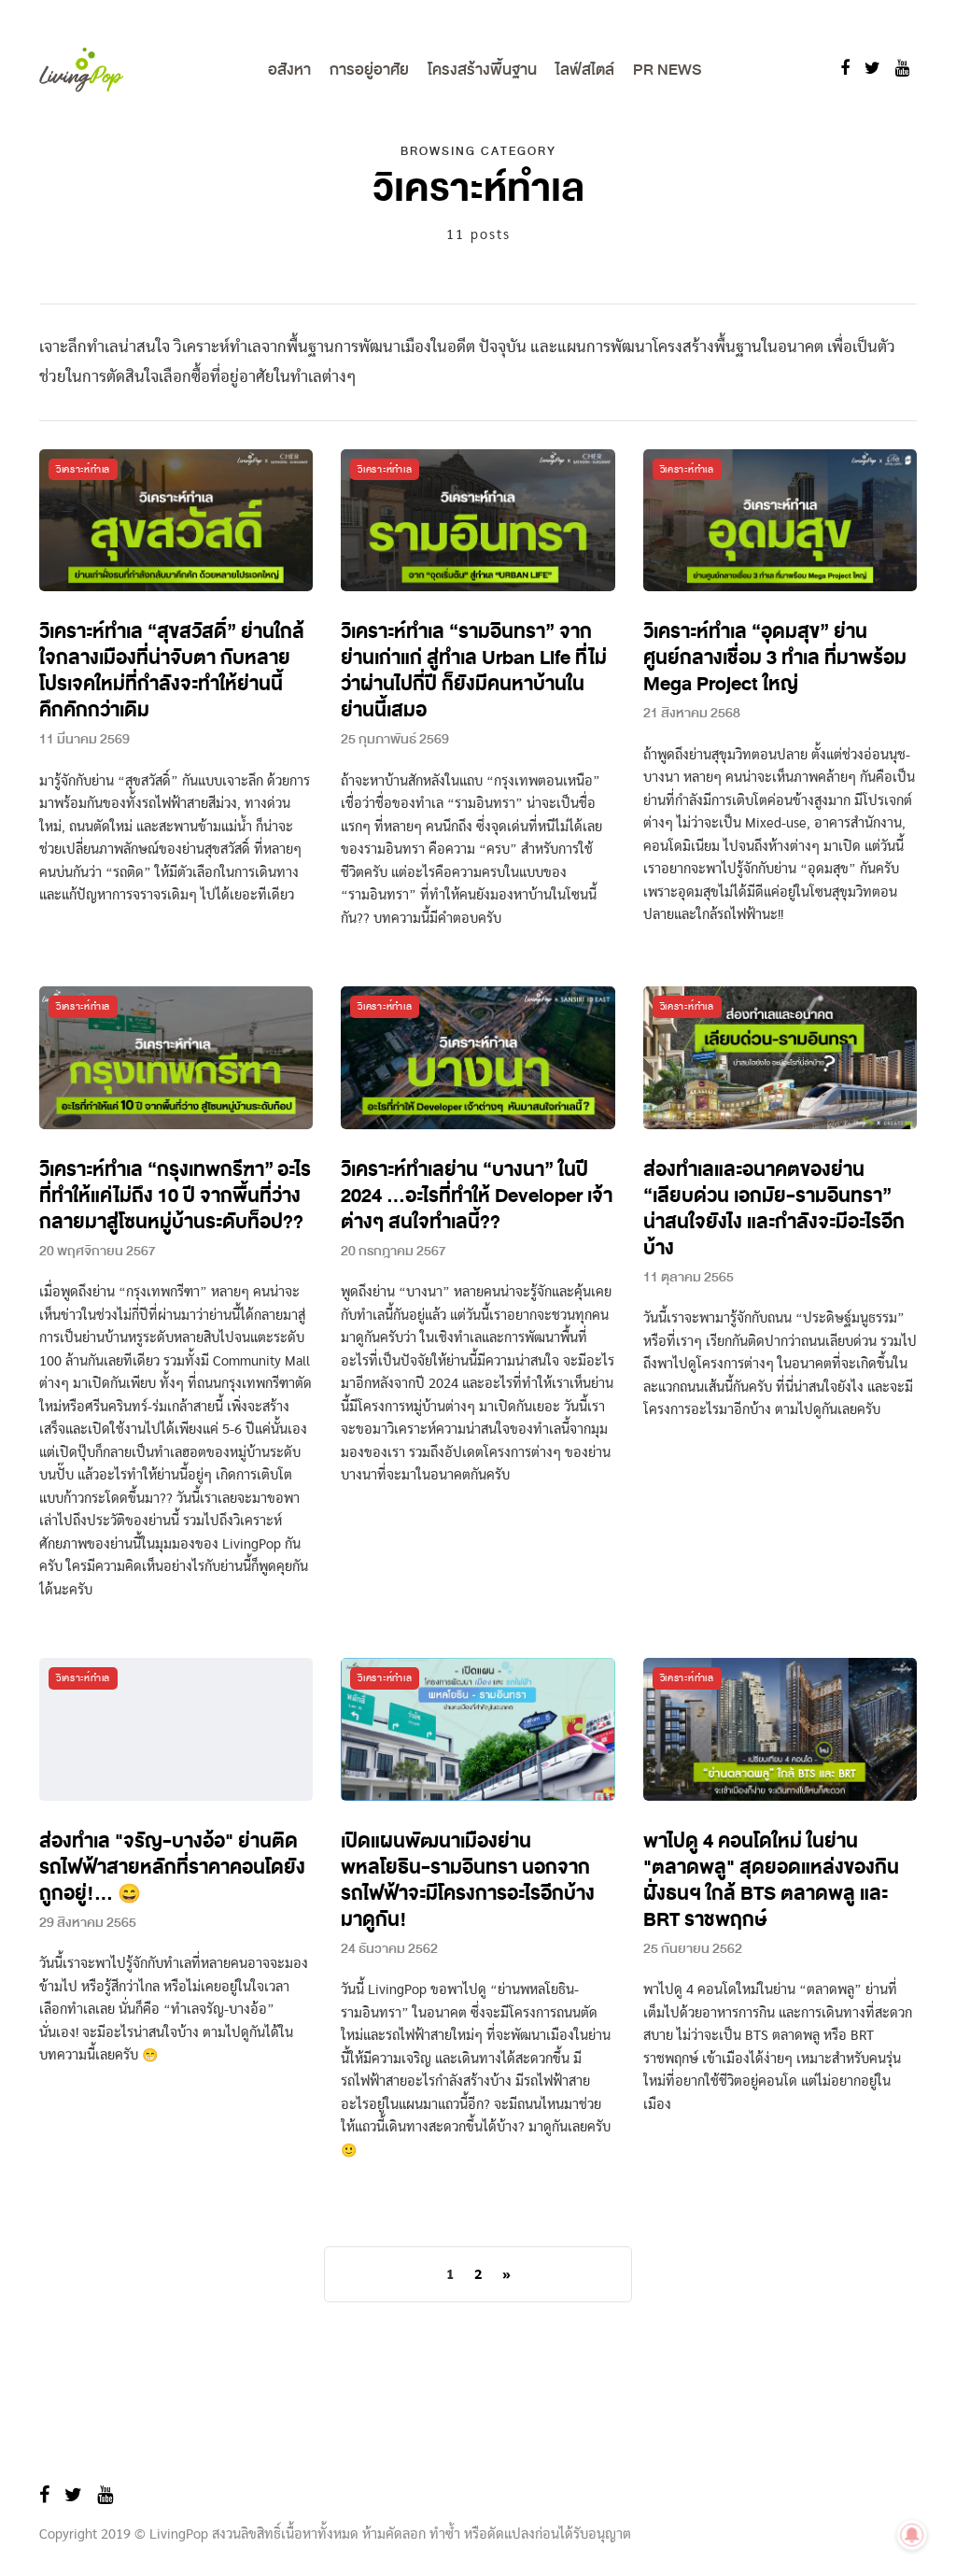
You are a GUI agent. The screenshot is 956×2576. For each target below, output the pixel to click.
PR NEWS (667, 70)
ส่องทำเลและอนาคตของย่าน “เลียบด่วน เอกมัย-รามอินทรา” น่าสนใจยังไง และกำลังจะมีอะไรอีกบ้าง (774, 1209)
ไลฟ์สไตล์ (585, 70)
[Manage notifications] (912, 2535)
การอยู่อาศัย (369, 70)
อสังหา (289, 70)
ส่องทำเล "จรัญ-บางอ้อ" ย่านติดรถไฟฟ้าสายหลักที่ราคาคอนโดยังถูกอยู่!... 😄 (172, 1868)
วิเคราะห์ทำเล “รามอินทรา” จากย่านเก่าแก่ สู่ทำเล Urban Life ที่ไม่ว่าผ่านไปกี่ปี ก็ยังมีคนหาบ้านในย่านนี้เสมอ (474, 671)
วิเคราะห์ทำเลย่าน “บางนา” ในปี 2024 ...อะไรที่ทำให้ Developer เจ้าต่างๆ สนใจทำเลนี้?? (477, 1196)
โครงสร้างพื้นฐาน (482, 70)
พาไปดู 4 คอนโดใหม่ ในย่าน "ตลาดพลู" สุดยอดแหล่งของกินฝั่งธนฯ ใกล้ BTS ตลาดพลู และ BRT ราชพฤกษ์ (771, 1881)
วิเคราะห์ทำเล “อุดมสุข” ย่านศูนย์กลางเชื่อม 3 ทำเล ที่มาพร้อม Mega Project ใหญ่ (775, 658)
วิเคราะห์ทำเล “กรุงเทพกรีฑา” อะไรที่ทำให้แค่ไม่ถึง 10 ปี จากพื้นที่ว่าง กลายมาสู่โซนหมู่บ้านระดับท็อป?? (175, 1196)
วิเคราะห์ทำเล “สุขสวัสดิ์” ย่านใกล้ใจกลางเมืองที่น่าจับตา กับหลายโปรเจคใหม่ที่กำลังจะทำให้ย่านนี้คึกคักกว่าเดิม (172, 671)
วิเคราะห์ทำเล (83, 469)
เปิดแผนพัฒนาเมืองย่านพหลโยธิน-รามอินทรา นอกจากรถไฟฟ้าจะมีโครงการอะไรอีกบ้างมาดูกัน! (468, 1881)
